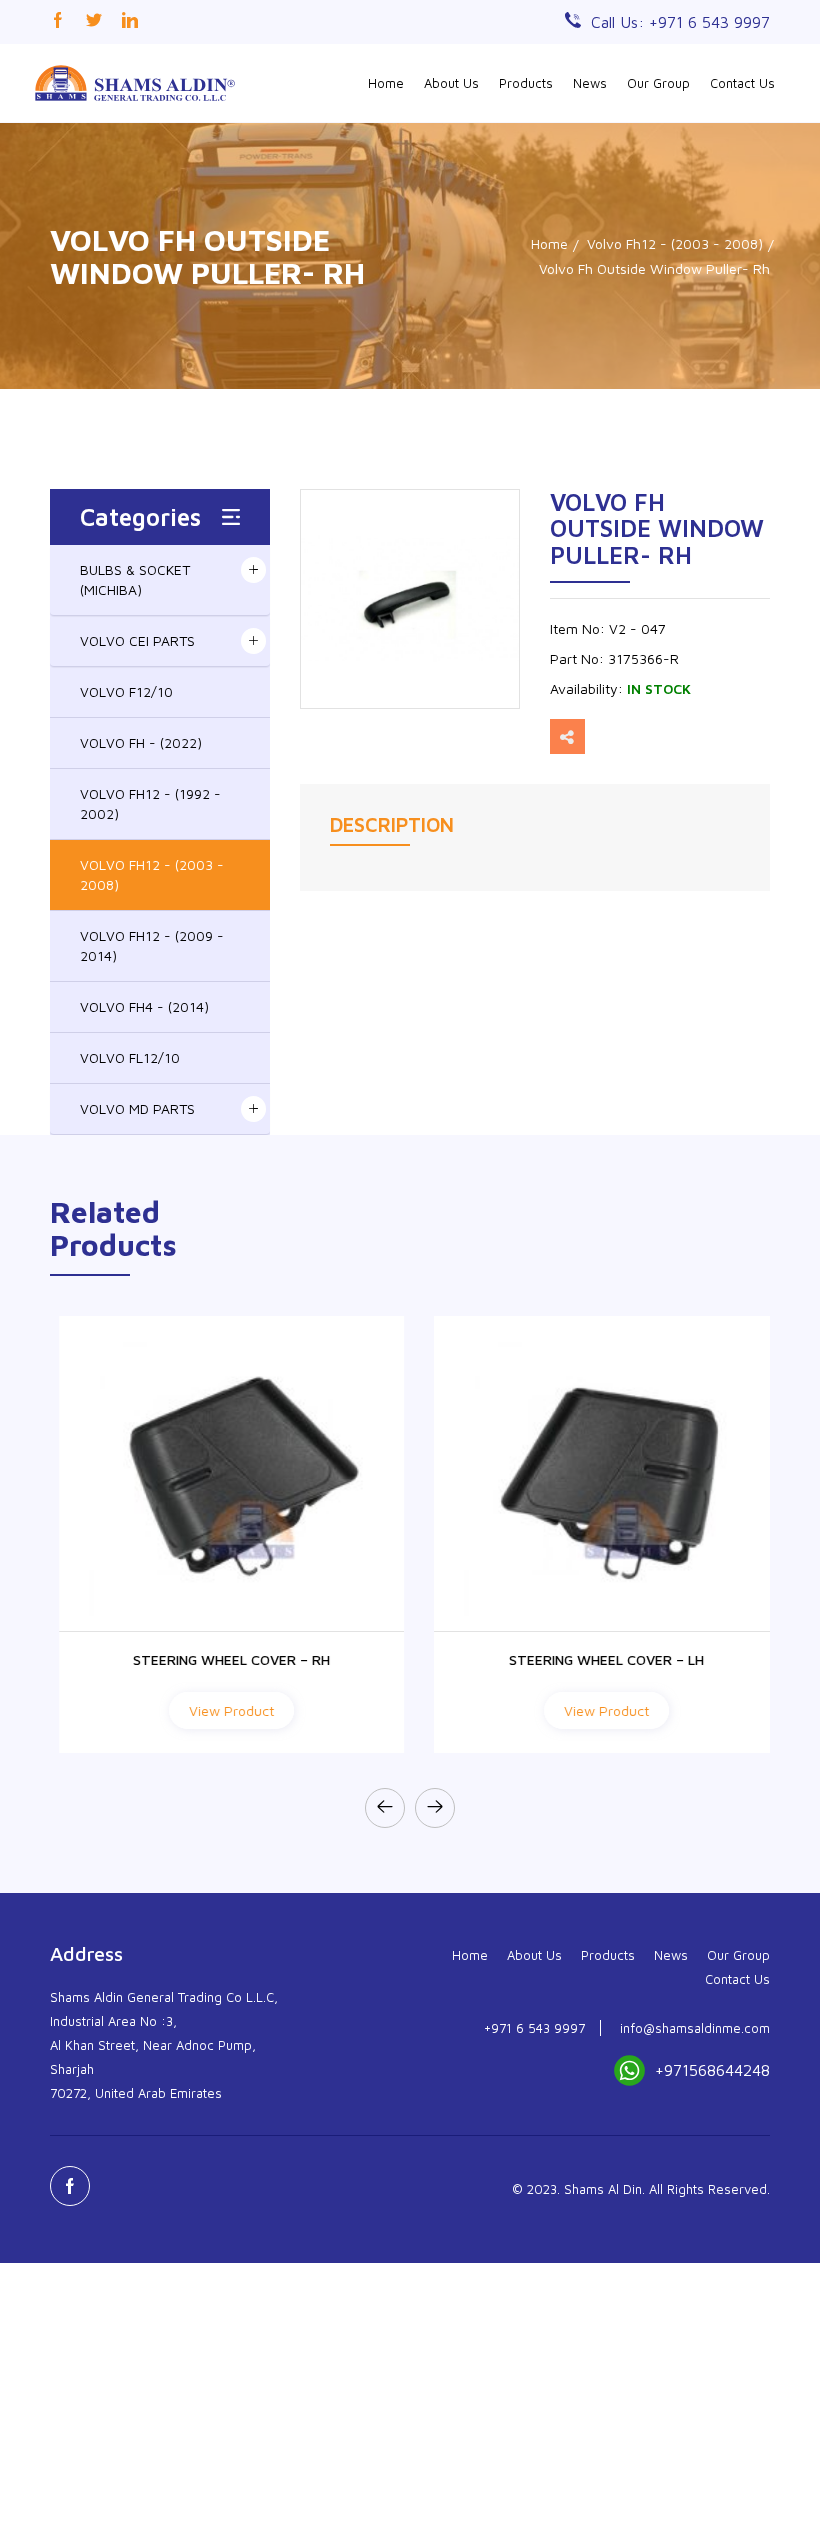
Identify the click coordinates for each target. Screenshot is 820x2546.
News (590, 83)
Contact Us (742, 83)
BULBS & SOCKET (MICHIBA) (135, 579)
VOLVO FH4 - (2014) (144, 1006)
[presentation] (385, 1808)
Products (526, 83)
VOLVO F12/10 (126, 691)
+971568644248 (712, 2070)
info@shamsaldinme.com (695, 2028)
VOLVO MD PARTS (137, 1108)
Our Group (658, 83)
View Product (222, 1710)
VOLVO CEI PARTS (137, 640)
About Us (451, 83)
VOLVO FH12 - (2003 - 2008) (152, 874)
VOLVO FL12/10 (130, 1057)
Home (386, 83)
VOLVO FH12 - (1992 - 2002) (150, 803)
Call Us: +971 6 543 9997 (680, 22)
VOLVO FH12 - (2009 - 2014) (152, 945)
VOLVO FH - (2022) (141, 742)
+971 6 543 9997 (534, 2028)
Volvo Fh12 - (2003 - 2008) (675, 243)
